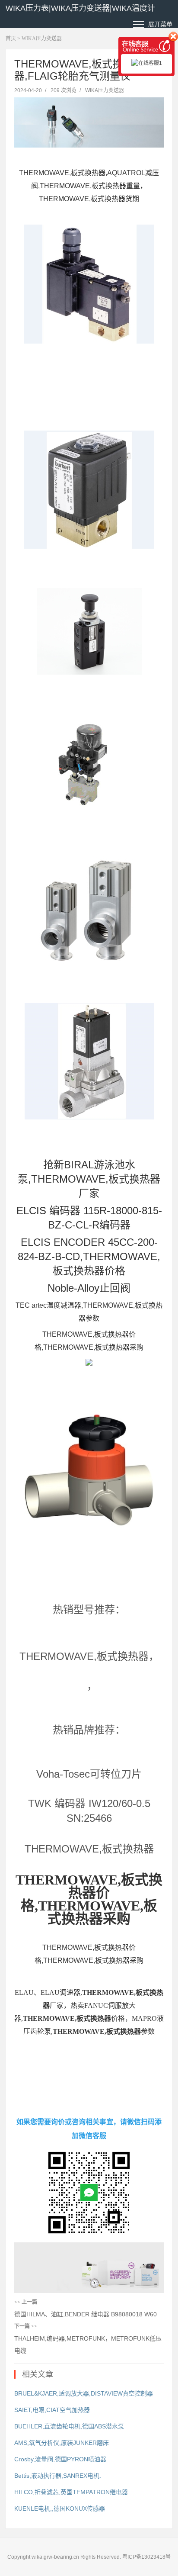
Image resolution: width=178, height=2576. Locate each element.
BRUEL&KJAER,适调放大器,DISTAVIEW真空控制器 (84, 2393)
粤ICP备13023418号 (146, 2557)
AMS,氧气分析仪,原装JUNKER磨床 (62, 2443)
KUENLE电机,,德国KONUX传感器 (60, 2508)
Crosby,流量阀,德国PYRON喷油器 (60, 2459)
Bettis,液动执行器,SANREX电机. (58, 2476)
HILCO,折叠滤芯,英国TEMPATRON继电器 (71, 2492)
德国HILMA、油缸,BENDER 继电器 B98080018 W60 (86, 2314)
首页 (11, 39)
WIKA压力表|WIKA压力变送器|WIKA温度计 (80, 8)
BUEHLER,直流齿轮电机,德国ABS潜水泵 (69, 2426)
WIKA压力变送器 (42, 39)
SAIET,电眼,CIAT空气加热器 (52, 2410)
